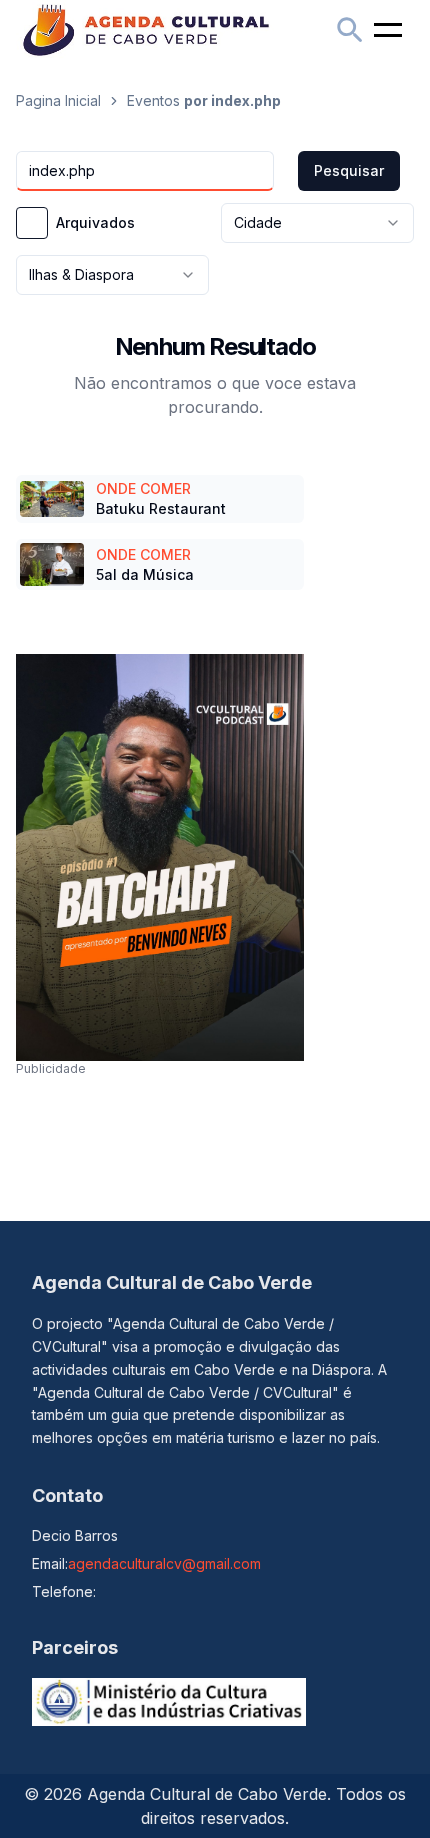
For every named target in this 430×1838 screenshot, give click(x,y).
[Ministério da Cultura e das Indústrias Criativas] (169, 1702)
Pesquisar (349, 170)
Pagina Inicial (58, 100)
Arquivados (95, 223)
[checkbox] (32, 223)
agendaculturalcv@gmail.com (164, 1563)
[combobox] (317, 223)
